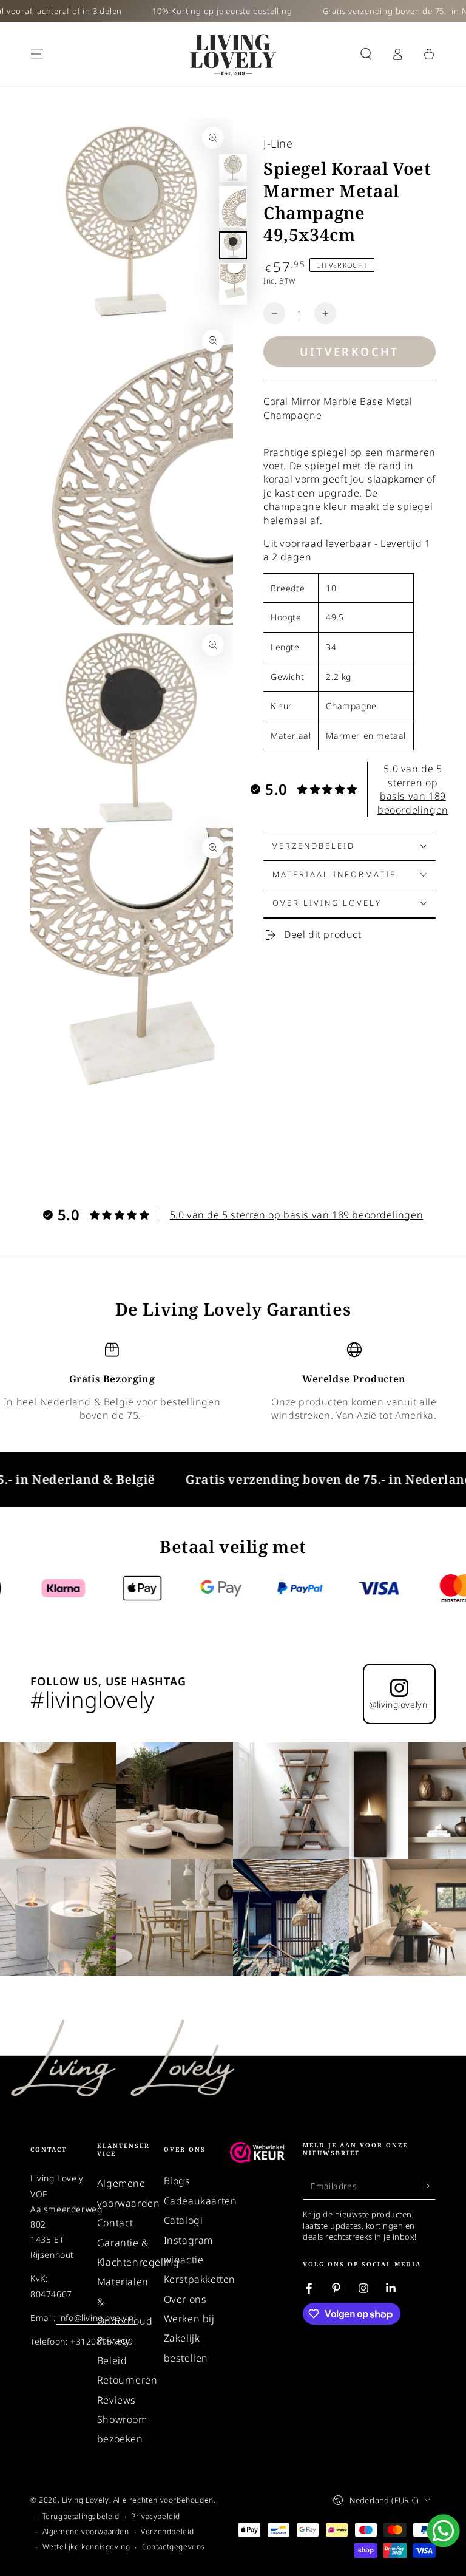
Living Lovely (86, 2500)
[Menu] (37, 54)
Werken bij (189, 2319)
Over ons (185, 2299)
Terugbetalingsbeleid (81, 2517)
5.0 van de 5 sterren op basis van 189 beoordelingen (413, 789)
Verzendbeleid (167, 2532)
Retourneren (127, 2380)
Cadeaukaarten (201, 2201)
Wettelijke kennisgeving (86, 2547)
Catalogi (184, 2220)
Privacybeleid (156, 2517)
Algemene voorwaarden (86, 2532)
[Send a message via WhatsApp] (443, 2531)
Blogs (177, 2181)
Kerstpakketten (200, 2279)
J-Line (278, 143)
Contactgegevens (174, 2547)
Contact (115, 2223)
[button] (366, 54)
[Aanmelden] (429, 2186)
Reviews (116, 2400)
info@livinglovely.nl (96, 2318)
